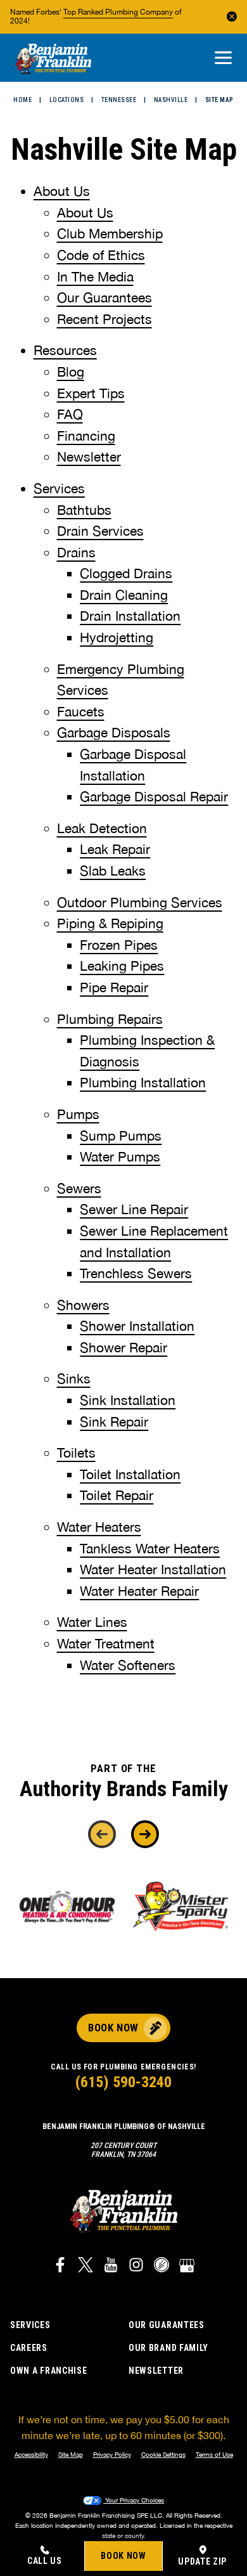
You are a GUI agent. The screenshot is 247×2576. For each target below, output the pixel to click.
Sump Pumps (121, 1136)
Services (59, 488)
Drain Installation (130, 616)
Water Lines (92, 1622)
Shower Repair (123, 1347)
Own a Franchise (49, 2371)
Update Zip (202, 2561)
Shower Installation (137, 1326)
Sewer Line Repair (134, 1209)
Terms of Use (214, 2454)
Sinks (74, 1378)
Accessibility (31, 2454)
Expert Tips (91, 393)
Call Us (45, 2561)
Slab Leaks (113, 871)
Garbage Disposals (114, 732)
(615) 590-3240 (123, 2082)
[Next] (145, 1834)
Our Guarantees (104, 297)
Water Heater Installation (153, 1569)
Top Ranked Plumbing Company (118, 12)
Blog (71, 372)
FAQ (70, 414)
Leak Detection (102, 828)
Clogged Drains (126, 573)
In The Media (95, 276)
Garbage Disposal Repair (154, 796)
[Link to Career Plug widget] (161, 2267)
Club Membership (110, 233)
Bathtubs (84, 510)
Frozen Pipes (119, 945)
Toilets (76, 1453)
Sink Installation (128, 1400)
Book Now (123, 2556)
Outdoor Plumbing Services (140, 902)
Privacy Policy (112, 2454)
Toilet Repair (117, 1495)
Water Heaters (99, 1527)
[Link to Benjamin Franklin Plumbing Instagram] (136, 2267)
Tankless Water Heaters (150, 1548)
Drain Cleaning (124, 595)
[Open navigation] (223, 59)
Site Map (71, 2454)
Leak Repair (115, 849)
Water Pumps (120, 1156)
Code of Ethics (101, 255)
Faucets (81, 711)
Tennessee (119, 100)
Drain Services (100, 531)
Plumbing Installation (143, 1082)
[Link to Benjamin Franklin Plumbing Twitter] (85, 2267)
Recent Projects (104, 319)
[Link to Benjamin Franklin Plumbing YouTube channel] (111, 2267)
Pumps (78, 1114)
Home (22, 100)
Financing (86, 436)
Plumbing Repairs (110, 1019)
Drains (76, 552)
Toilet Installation (130, 1474)
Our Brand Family (168, 2348)
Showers (83, 1305)
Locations (67, 100)
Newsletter (89, 456)
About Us (62, 191)
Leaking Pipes (122, 966)
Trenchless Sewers (136, 1273)
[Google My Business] (187, 2267)
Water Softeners (128, 1665)
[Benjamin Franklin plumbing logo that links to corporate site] (53, 60)
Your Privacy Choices (134, 2500)
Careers (29, 2348)
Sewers (79, 1188)
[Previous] (102, 1834)
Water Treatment (106, 1643)
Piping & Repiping (110, 923)
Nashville (171, 100)
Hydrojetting (117, 637)
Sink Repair (114, 1421)
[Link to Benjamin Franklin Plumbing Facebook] (60, 2267)
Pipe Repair (114, 987)
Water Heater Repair (139, 1591)
